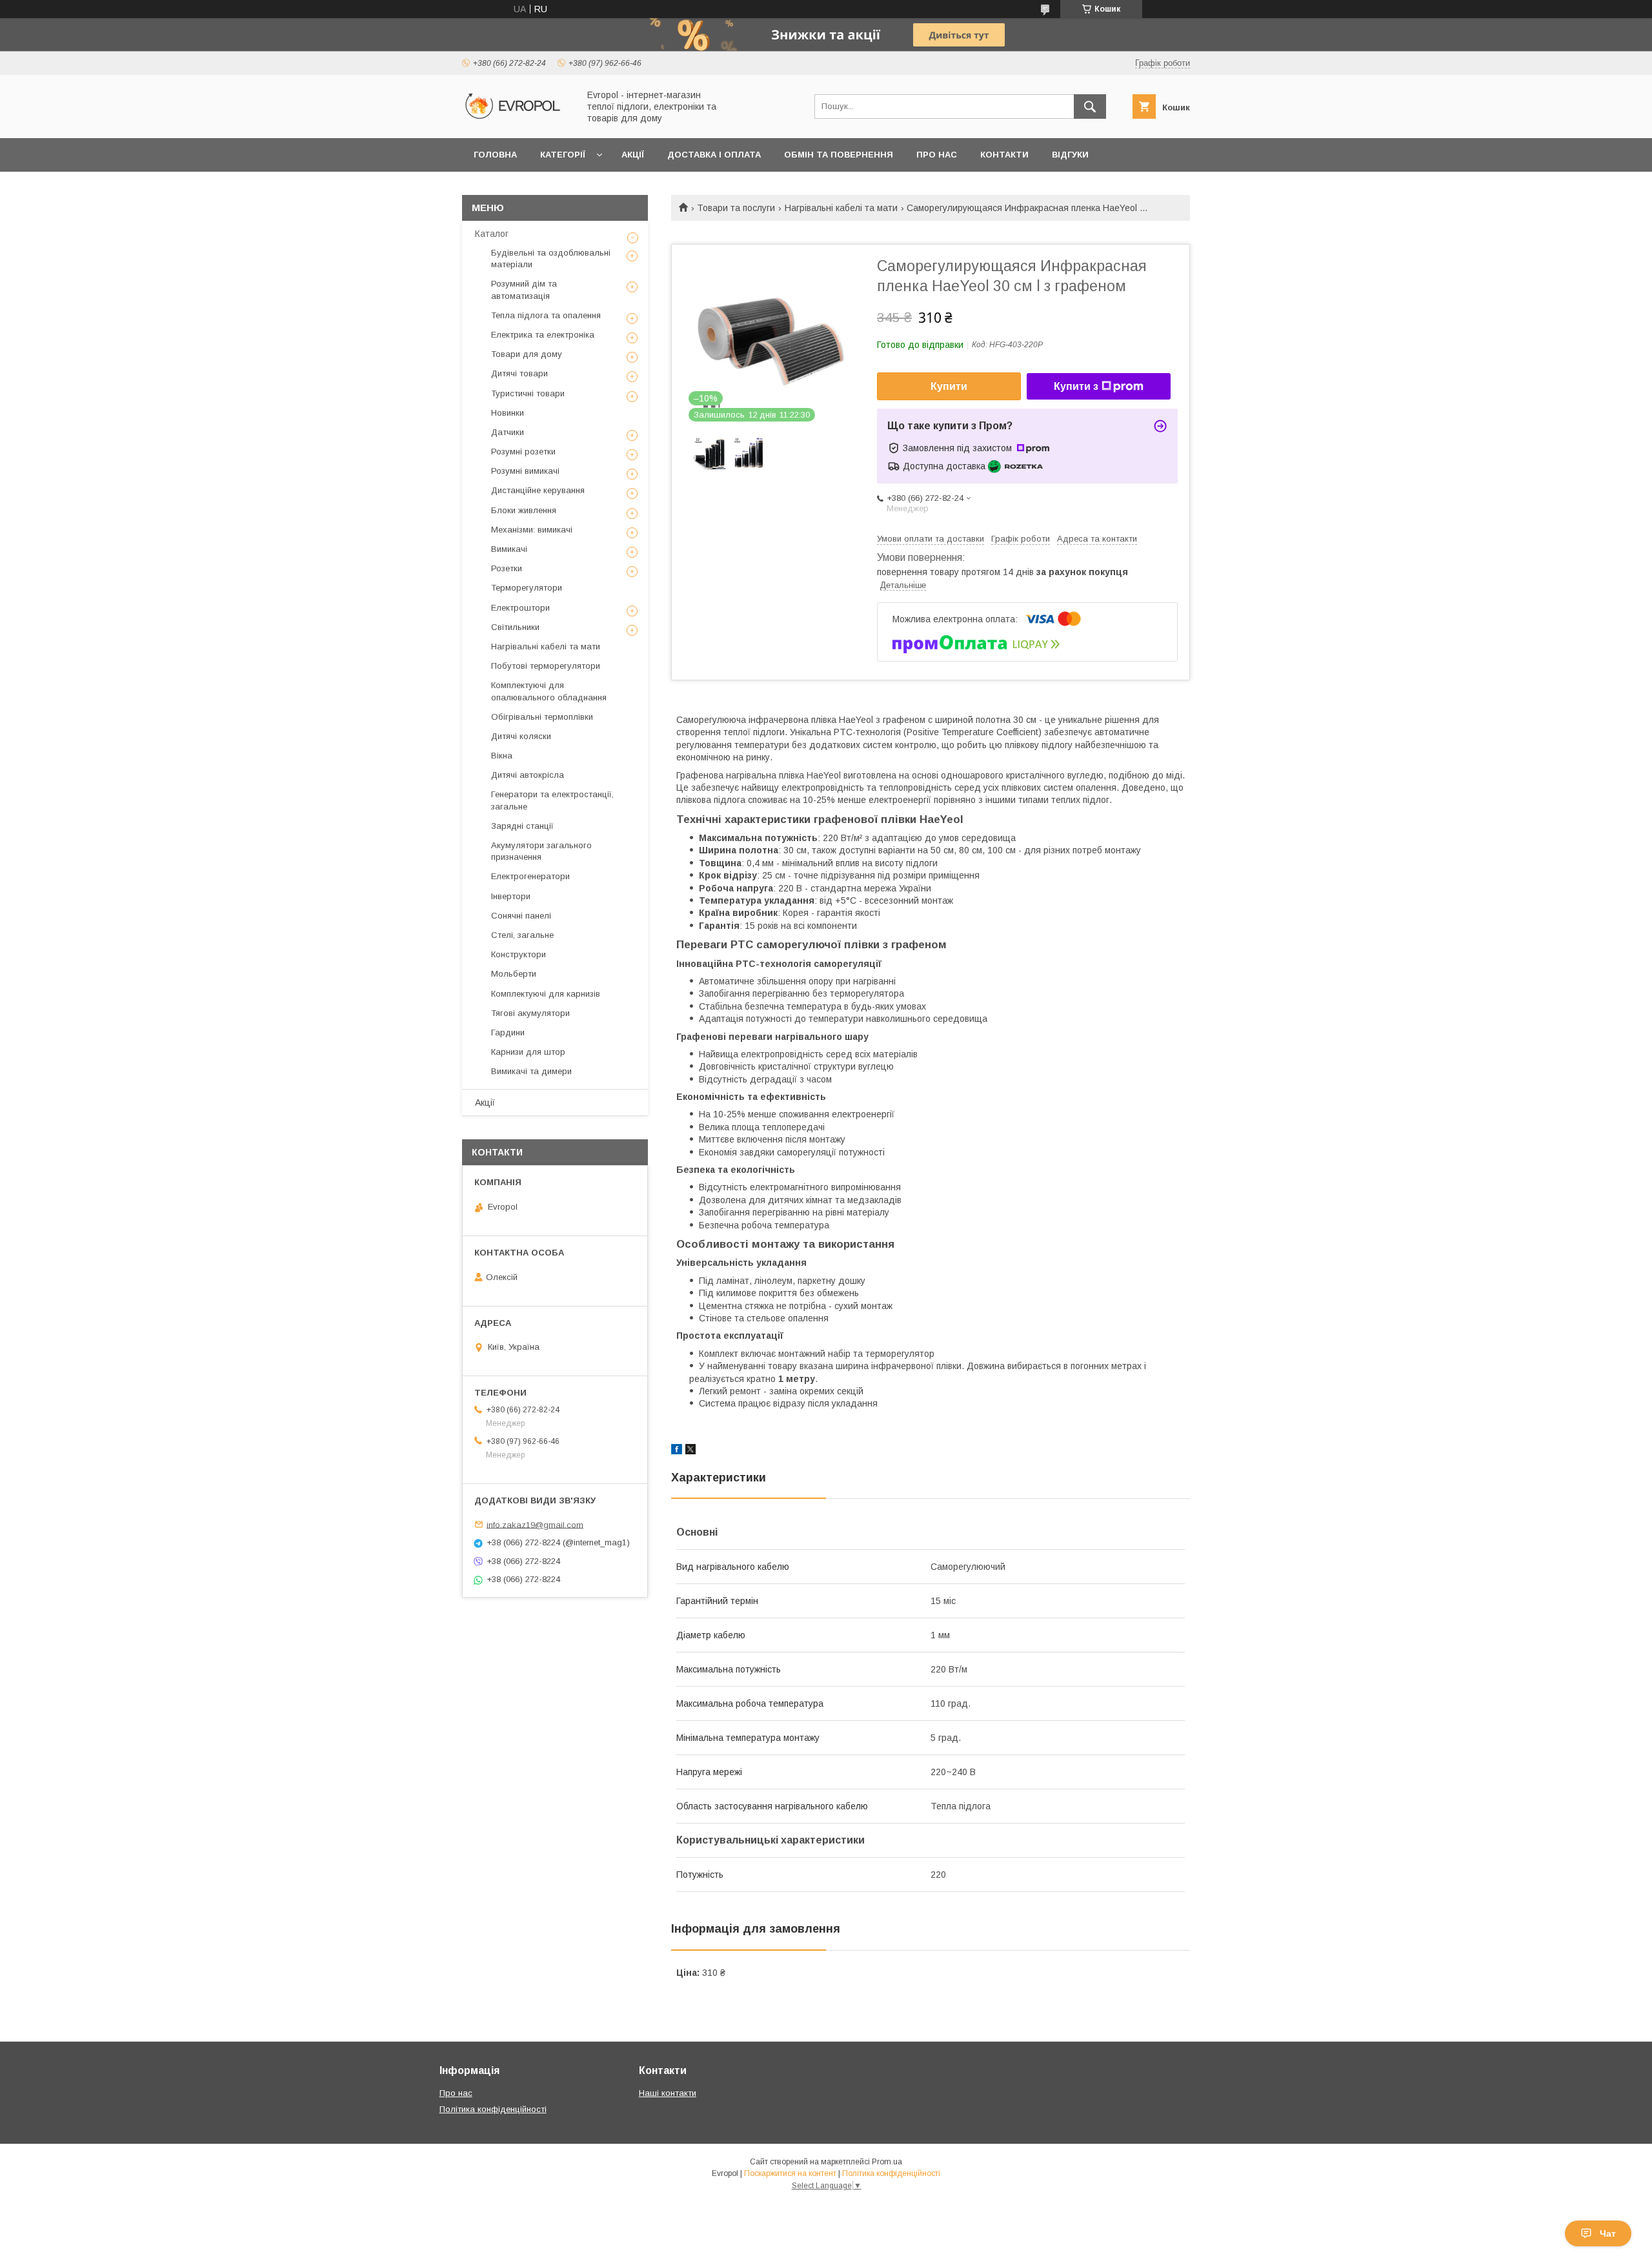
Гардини (508, 1032)
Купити (949, 386)
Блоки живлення (524, 510)
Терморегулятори (527, 588)
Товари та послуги (736, 208)
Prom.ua (887, 2162)
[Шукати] (1090, 107)
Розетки (507, 568)
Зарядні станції (522, 826)
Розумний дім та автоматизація (524, 290)
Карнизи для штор (528, 1052)
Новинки (508, 413)
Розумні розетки (523, 452)
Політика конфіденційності (493, 2109)
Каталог (492, 234)
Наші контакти (668, 2093)
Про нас (937, 155)
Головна (495, 155)
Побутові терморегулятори (546, 666)
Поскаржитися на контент (790, 2173)
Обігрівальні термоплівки (542, 717)
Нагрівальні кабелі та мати (841, 208)
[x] (690, 1451)
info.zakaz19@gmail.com (535, 1524)
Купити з (1076, 386)
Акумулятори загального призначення (541, 851)
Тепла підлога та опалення (546, 315)
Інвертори (511, 896)
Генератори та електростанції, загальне (552, 800)
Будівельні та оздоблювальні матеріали (551, 259)
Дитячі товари (519, 373)
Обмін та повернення (839, 155)
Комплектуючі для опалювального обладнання (549, 691)
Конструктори (519, 954)
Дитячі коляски (521, 736)
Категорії (563, 155)
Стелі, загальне (522, 935)
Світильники (515, 627)
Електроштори (520, 608)
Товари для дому (527, 354)
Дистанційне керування (538, 490)
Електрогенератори (530, 876)
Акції (633, 155)
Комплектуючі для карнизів (546, 994)
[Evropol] (517, 121)
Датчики (508, 432)
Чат (1608, 2233)
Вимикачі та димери (531, 1071)
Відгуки (1070, 155)
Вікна (502, 756)
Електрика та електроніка (543, 335)
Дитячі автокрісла (528, 775)
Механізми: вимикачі (532, 530)
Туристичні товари (528, 393)
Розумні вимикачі (525, 471)
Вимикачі (509, 549)
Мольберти (514, 974)
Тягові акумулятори (530, 1013)
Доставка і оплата (714, 155)
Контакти (1004, 155)
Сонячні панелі (521, 916)
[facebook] (677, 1451)
